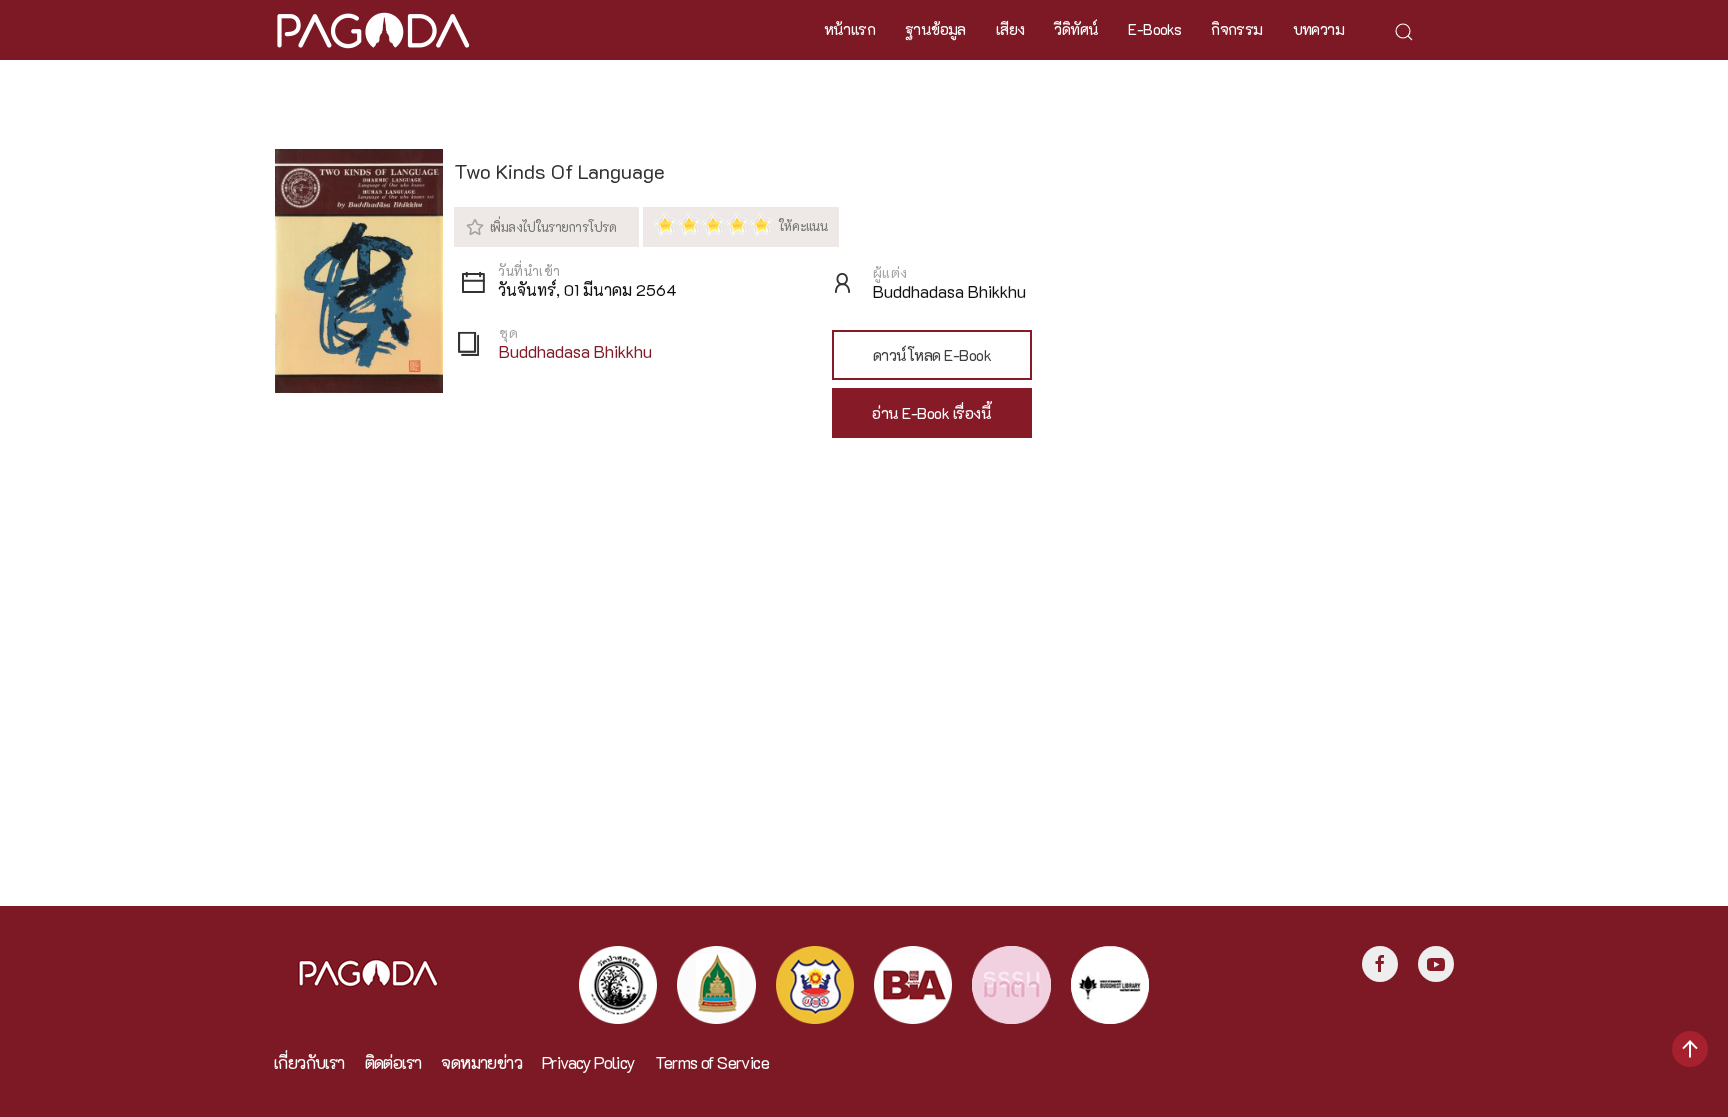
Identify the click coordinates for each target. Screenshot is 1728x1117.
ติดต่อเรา (393, 1062)
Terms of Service (712, 1062)
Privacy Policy (588, 1062)
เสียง (1010, 29)
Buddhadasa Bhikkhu (575, 351)
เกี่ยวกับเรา (309, 1062)
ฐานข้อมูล (935, 29)
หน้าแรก (849, 29)
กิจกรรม (1236, 29)
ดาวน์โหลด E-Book (932, 355)
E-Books (1154, 29)
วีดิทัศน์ (1076, 29)
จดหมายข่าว (481, 1062)
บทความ (1318, 29)
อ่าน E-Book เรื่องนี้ (931, 413)
